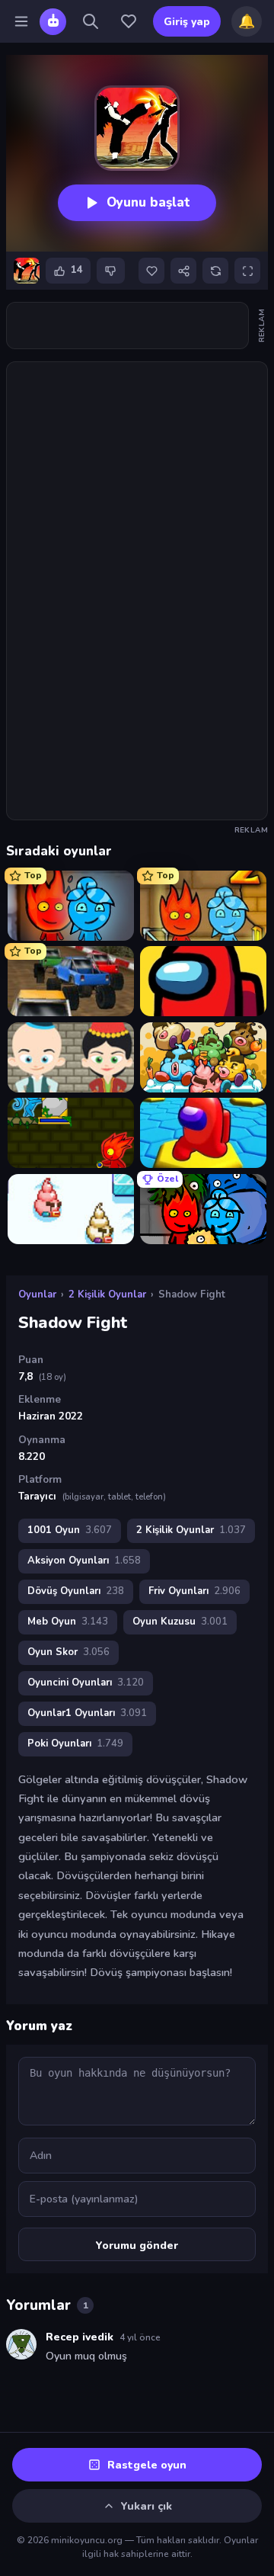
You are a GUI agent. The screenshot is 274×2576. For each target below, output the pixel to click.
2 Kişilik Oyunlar (107, 1294)
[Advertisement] (127, 326)
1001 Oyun (70, 1530)
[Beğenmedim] (111, 271)
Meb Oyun (68, 1622)
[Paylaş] (183, 271)
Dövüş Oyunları (76, 1591)
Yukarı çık (147, 2506)
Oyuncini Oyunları (86, 1683)
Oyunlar (37, 1294)
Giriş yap (187, 22)
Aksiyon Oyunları (84, 1561)
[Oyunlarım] (129, 21)
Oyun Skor (68, 1652)
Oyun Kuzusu (180, 1622)
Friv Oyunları (194, 1591)
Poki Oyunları (75, 1744)
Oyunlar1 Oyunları (87, 1713)
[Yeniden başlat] (215, 271)
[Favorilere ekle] (151, 271)
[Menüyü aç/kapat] (21, 21)
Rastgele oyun (147, 2465)
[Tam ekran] (247, 271)
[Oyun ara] (91, 21)
